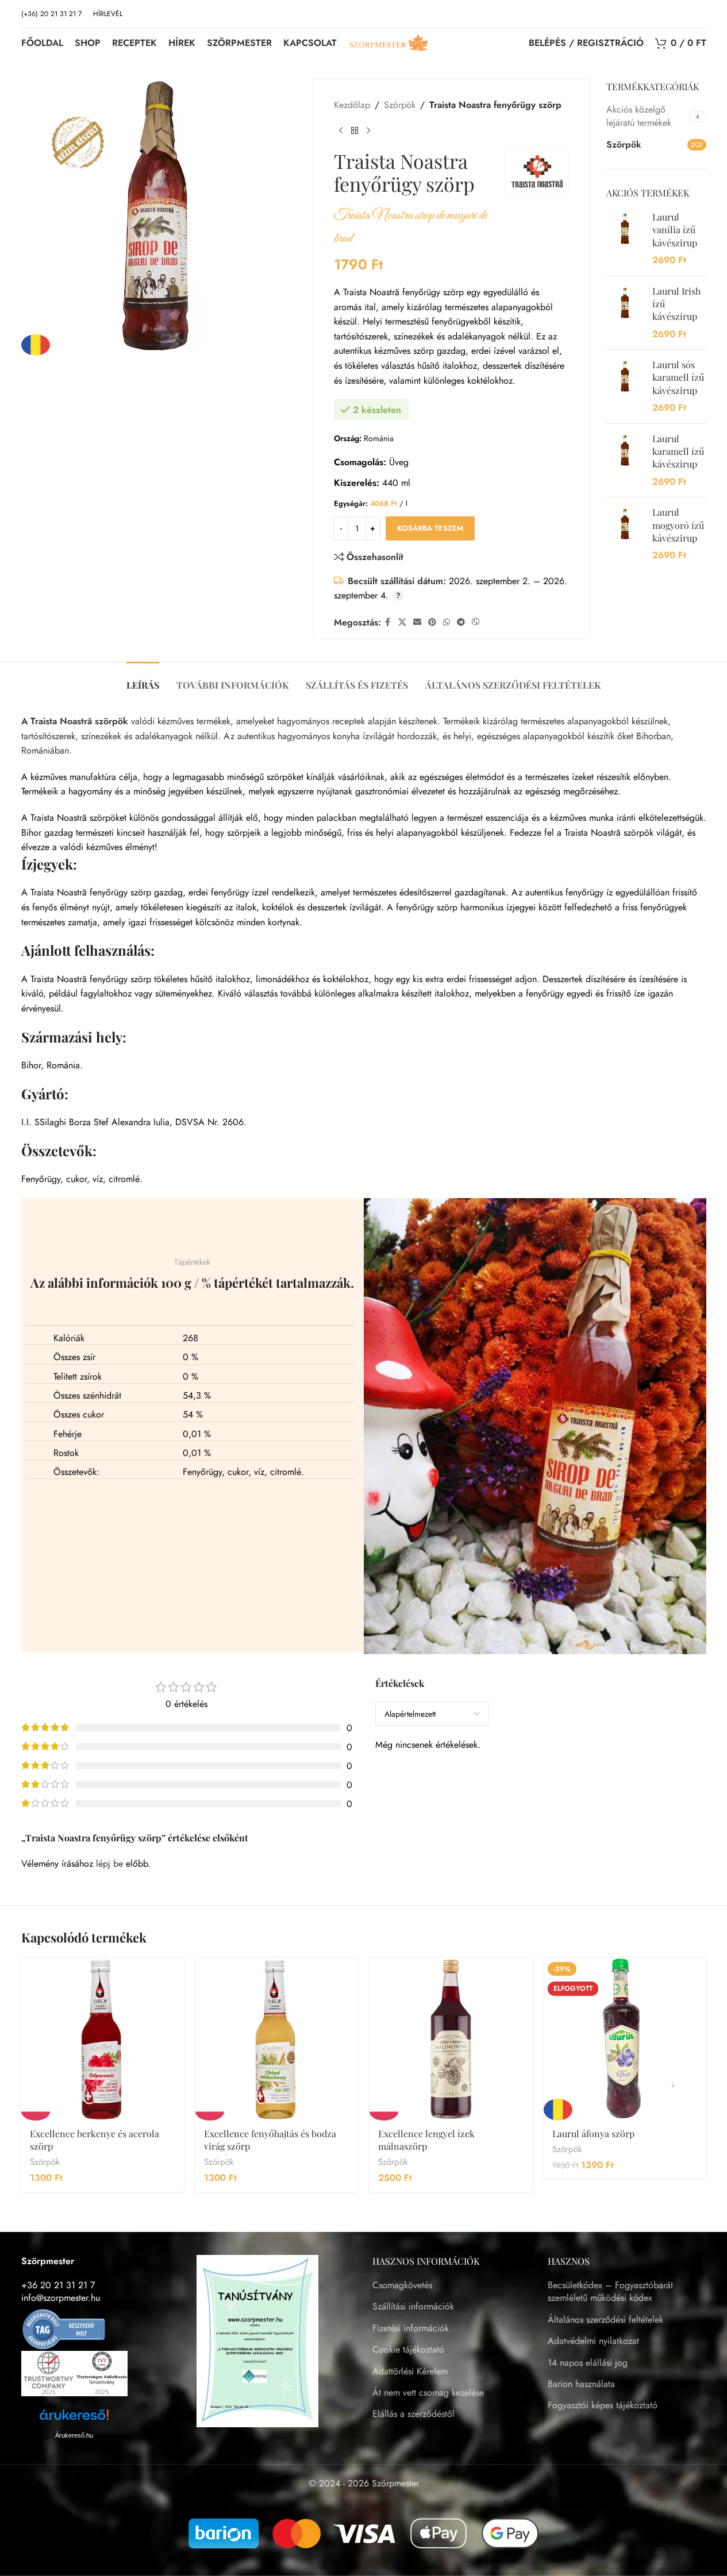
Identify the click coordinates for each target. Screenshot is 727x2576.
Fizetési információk (411, 2328)
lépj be (109, 1864)
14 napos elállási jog (588, 2363)
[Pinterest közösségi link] (432, 622)
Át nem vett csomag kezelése (428, 2393)
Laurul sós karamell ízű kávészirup (678, 377)
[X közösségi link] (402, 622)
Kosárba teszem (430, 528)
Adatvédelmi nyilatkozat (593, 2341)
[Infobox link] (108, 14)
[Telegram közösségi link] (461, 622)
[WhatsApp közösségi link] (447, 622)
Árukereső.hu (74, 2435)
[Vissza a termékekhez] (355, 131)
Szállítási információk (413, 2307)
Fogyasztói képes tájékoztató (603, 2405)
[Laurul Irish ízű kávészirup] (625, 313)
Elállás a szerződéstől (413, 2414)
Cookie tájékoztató (408, 2350)
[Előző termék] (341, 131)
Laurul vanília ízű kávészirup (675, 230)
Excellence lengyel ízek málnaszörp (426, 2140)
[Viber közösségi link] (476, 622)
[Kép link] (257, 2340)
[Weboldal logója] (389, 42)
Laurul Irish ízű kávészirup (676, 304)
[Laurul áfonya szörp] (625, 2039)
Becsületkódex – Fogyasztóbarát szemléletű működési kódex (610, 2292)
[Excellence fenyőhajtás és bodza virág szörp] (277, 2039)
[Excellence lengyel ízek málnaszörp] (451, 2039)
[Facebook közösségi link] (388, 622)
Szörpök (400, 105)
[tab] (143, 679)
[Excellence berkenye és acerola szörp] (103, 2039)
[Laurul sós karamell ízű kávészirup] (625, 387)
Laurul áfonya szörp (593, 2133)
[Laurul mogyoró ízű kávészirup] (625, 534)
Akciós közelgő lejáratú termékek (639, 116)
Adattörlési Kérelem (410, 2372)
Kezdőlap (352, 105)
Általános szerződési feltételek (605, 2320)
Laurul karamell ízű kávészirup (678, 451)
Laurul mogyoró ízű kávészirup (678, 525)
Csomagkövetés (402, 2285)
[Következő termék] (368, 131)
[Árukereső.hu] (64, 2328)
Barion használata (581, 2384)
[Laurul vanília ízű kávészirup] (625, 239)
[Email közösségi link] (417, 622)
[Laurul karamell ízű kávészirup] (625, 461)
